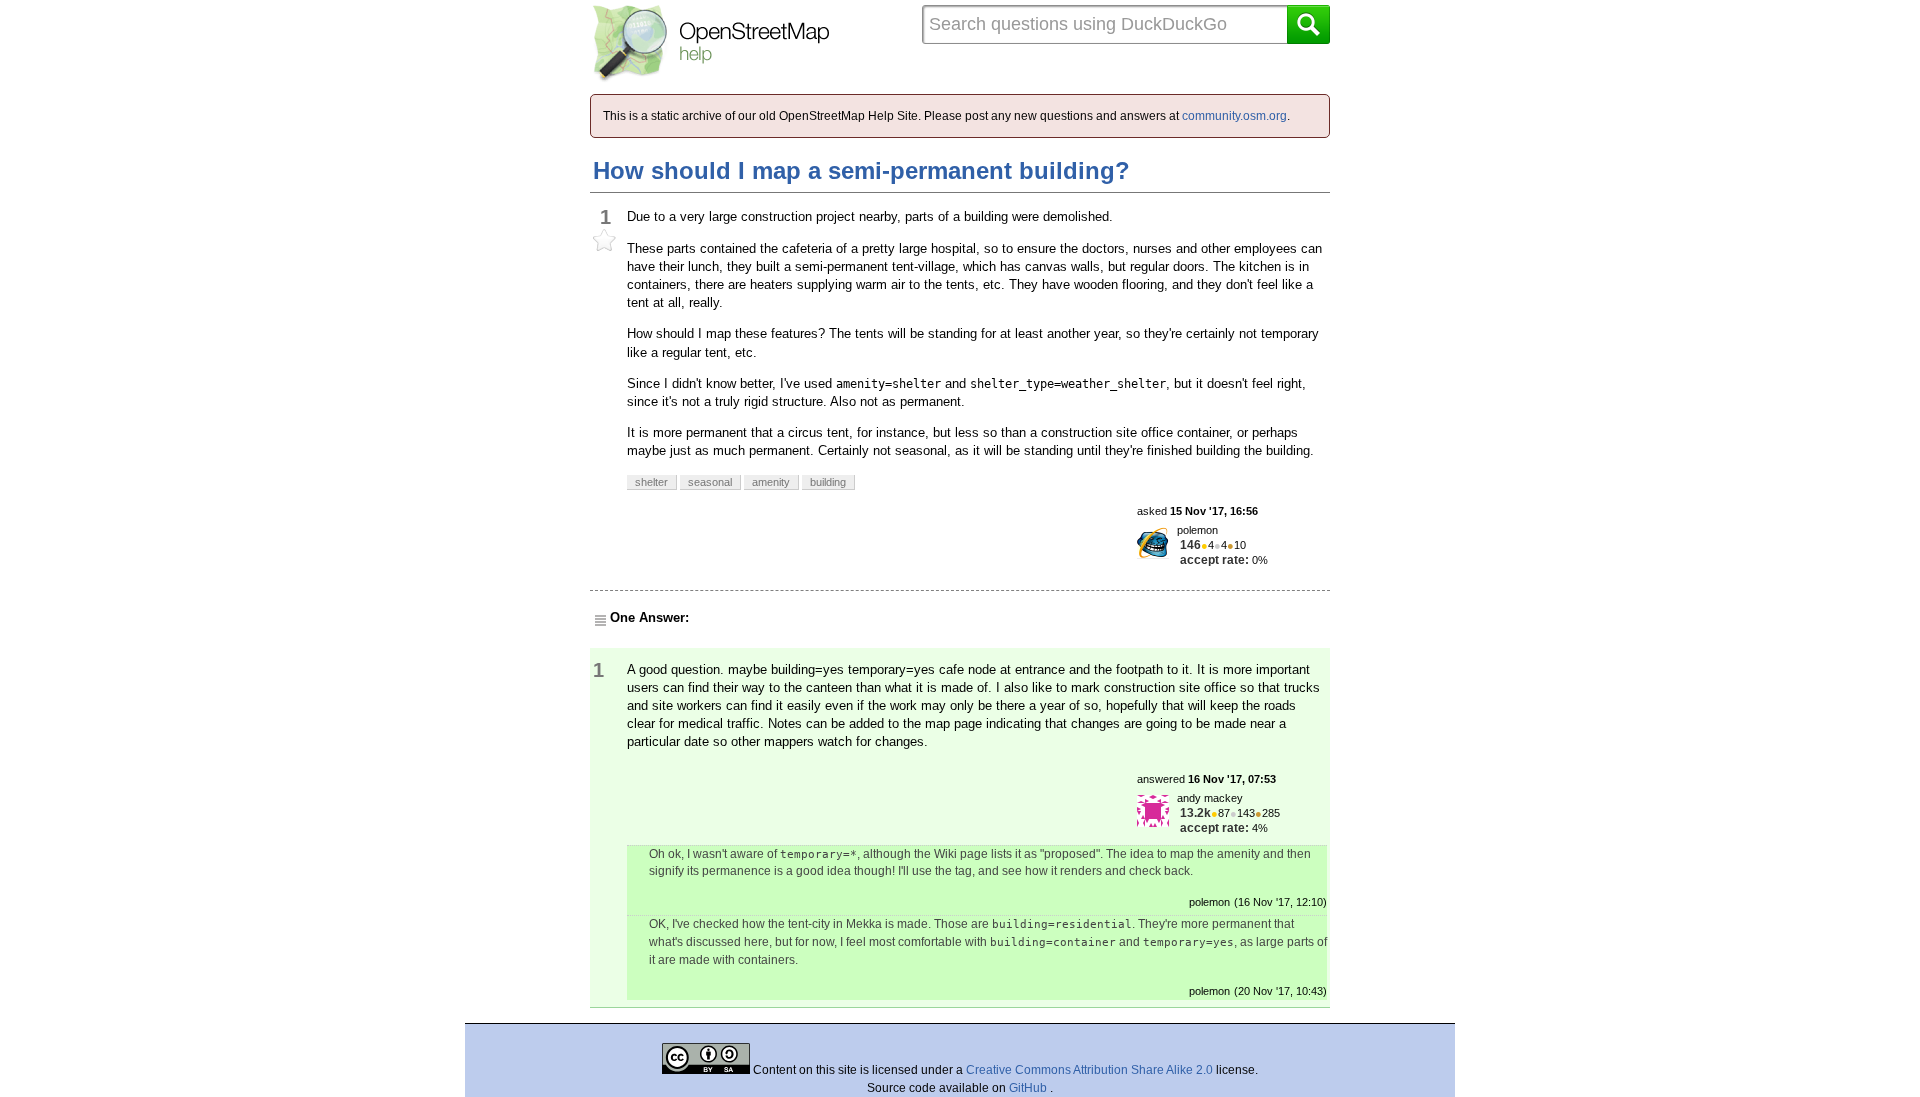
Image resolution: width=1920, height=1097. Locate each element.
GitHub (1029, 1088)
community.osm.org (1234, 116)
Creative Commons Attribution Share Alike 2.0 (1089, 1070)
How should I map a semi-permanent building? (861, 170)
